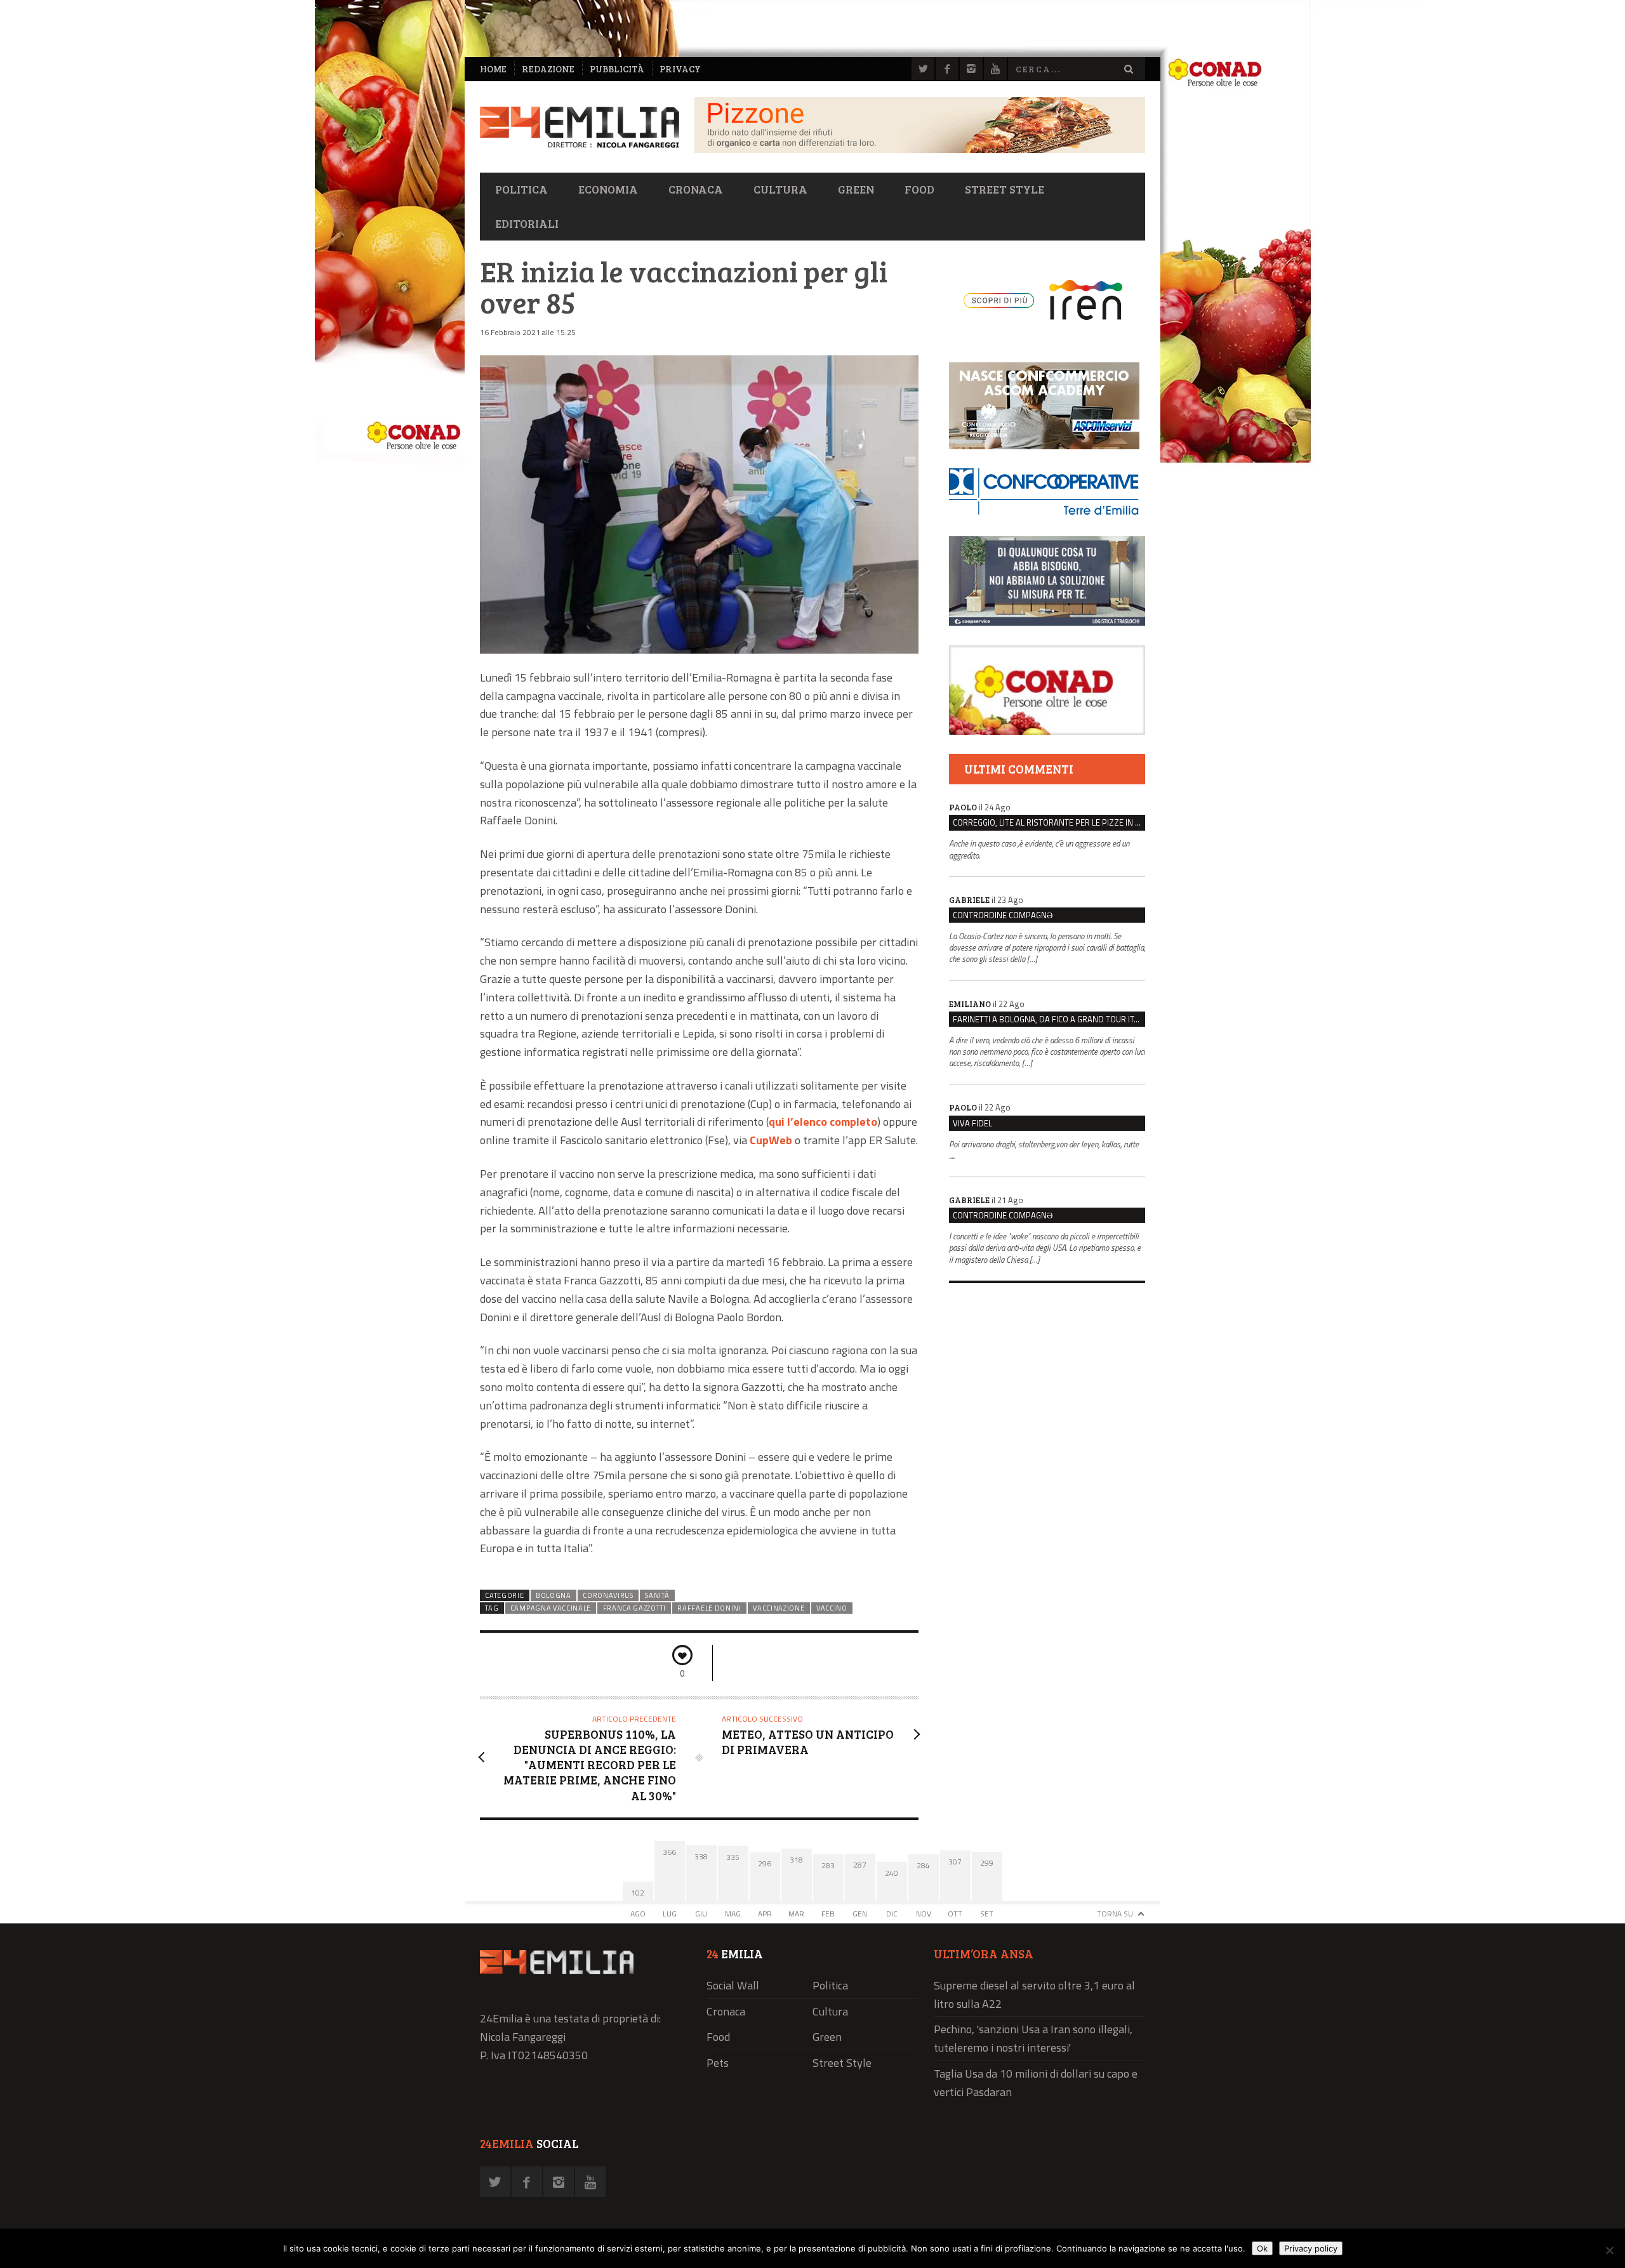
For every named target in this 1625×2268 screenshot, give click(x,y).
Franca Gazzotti (634, 1608)
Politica (521, 189)
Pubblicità (617, 69)
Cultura (780, 189)
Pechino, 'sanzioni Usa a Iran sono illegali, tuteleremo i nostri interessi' (1033, 2038)
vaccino (832, 1608)
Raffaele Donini (709, 1608)
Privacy (680, 69)
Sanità (657, 1595)
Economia (608, 189)
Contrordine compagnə (1003, 915)
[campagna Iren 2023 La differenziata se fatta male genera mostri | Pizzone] (920, 149)
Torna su (1115, 1914)
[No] (1609, 2250)
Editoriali (527, 223)
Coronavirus (608, 1595)
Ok (1262, 2248)
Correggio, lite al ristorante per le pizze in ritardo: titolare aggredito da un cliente (1049, 822)
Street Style (1005, 189)
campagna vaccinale (551, 1608)
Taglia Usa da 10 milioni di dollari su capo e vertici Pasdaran (1036, 2083)
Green (856, 189)
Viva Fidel (972, 1123)
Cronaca (696, 189)
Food (919, 189)
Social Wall (733, 1985)
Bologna (554, 1595)
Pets (718, 2063)
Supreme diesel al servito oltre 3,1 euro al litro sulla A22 (1034, 1994)
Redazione (548, 69)
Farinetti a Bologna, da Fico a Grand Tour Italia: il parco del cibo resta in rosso (1049, 1019)
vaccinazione (779, 1608)
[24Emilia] (580, 127)
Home (493, 69)
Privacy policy (1311, 2248)
